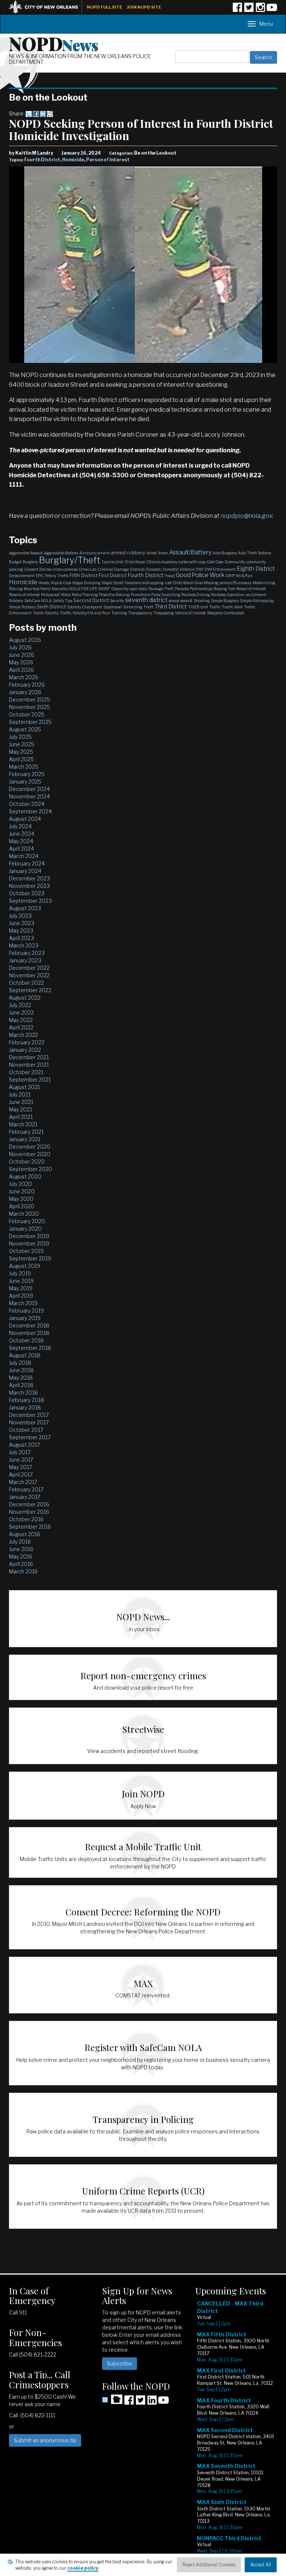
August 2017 (24, 1445)
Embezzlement (22, 576)
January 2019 (25, 1318)
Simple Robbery (22, 607)
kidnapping (153, 583)
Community (235, 562)
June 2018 (21, 1370)
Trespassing (164, 613)
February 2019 (26, 1311)
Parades (182, 589)
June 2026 (22, 655)
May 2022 (21, 1020)
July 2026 (20, 647)
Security (117, 601)
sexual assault (181, 601)
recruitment (256, 595)
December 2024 (29, 789)
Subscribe (120, 2363)
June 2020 (22, 1191)
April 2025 (21, 759)
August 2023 (25, 908)
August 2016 (25, 1534)
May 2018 (21, 1378)
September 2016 (30, 1527)
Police (66, 595)
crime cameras (65, 569)
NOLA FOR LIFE (83, 589)
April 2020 (22, 1206)
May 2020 (21, 1199)
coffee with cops (192, 562)
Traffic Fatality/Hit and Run (85, 613)
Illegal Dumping (86, 583)
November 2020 (30, 1154)
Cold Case (215, 562)
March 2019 (23, 1303)
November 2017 (29, 1422)
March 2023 (24, 945)
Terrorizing (133, 607)
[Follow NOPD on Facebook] (237, 10)
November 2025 (29, 707)
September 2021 (30, 1080)
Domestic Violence (179, 569)
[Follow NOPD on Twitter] (249, 10)
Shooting (202, 601)
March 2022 (23, 1035)
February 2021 (26, 1132)
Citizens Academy (162, 562)
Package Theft (161, 589)
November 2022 (29, 975)
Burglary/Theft (70, 560)
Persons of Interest (24, 595)
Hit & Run (244, 576)
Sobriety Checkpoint (85, 607)
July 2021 (20, 1094)
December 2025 (29, 700)
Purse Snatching (166, 595)
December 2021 (29, 1057)
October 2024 (27, 804)
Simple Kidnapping (257, 601)
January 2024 (25, 871)
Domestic (154, 569)
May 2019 (21, 1288)
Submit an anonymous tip (45, 2440)
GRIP (230, 576)
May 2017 (20, 1467)
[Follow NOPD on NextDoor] (112, 2399)
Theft (148, 607)
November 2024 (29, 796)
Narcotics (60, 589)
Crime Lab (88, 569)
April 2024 (21, 849)
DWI (199, 569)
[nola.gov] (47, 6)
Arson (163, 553)
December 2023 (29, 878)
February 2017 (26, 1489)
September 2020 (31, 1169)
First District (112, 575)
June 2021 (21, 1102)
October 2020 (27, 1162)
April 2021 (21, 1117)
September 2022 (30, 990)
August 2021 (24, 1087)
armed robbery (128, 553)
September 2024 (30, 811)
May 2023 (21, 931)
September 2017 (30, 1437)
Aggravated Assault (26, 553)
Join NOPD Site (144, 7)
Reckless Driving (196, 595)
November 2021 (29, 1065)
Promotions (140, 595)
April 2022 (21, 1027)
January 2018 (25, 1407)
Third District (171, 607)
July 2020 (20, 1184)
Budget (15, 562)
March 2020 (24, 1214)
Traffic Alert (232, 607)
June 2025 (22, 744)
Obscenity (120, 589)
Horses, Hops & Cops (55, 583)
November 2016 (29, 1512)
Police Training (85, 595)
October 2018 (26, 1340)
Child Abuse (135, 562)
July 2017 (20, 1452)
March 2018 (23, 1393)
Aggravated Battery (61, 553)
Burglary (30, 562)
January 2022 (25, 1050)
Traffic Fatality (46, 613)
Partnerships (201, 589)
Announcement (95, 553)
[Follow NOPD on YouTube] (272, 10)
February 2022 (27, 1042)
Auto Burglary (225, 553)
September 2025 (30, 722)
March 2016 (23, 1571)
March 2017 (23, 1482)
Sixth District (51, 607)
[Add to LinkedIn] (43, 113)
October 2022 (26, 983)
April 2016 (21, 1564)
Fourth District (42, 160)
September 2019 (30, 1258)
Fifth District (84, 575)
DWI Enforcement (220, 569)
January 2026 (25, 692)
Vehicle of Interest (190, 613)
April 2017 (21, 1474)
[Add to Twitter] (29, 113)
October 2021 (26, 1072)
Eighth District (256, 569)
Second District (91, 600)
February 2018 (27, 1400)
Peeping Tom (224, 589)
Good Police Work (200, 575)
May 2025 (21, 752)
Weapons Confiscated (225, 613)
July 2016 (20, 1542)
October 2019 (26, 1251)
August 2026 (25, 640)
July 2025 (20, 737)
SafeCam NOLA (38, 601)
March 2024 (24, 856)
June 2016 (21, 1549)
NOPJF (104, 589)
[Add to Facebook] (36, 113)
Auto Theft (247, 553)
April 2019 (21, 1296)
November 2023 (29, 886)
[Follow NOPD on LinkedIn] (152, 2403)
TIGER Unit (198, 607)
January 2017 (25, 1497)
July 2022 (20, 1005)
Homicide (73, 160)
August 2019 (25, 1266)
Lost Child (173, 583)
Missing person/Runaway (228, 583)
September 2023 (30, 901)
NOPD (54, 43)
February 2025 (27, 774)
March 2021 (23, 1124)
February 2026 (27, 685)
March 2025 (24, 767)
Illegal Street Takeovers (122, 583)
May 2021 (20, 1109)
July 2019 (20, 1273)
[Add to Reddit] (50, 113)
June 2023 (22, 923)
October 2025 (27, 714)
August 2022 (25, 998)
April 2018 (21, 1385)
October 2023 (27, 893)
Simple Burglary (225, 601)
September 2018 (30, 1348)
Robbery (16, 601)
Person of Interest (108, 160)
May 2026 (21, 662)
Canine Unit (112, 562)
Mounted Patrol (37, 589)
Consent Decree (38, 569)
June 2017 (21, 1460)
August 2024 (25, 819)
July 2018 (20, 1363)
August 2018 (25, 1355)
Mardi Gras (193, 583)
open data (138, 589)
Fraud (170, 576)
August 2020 (25, 1176)
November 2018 (29, 1333)
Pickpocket (50, 595)
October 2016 (26, 1519)
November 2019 (29, 1243)
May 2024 (21, 841)
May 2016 (21, 1556)
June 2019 (21, 1281)
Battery (265, 553)
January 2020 (25, 1229)
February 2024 (27, 863)
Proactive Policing (114, 595)
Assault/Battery (190, 552)
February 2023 (27, 953)
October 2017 (26, 1430)
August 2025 (25, 729)
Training (119, 613)
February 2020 (27, 1221)
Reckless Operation (228, 595)
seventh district (146, 600)
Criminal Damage (113, 569)
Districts (137, 569)
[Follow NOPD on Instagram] (260, 10)
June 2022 (21, 1012)
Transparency (140, 613)
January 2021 (25, 1139)
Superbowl (113, 607)
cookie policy (83, 2568)
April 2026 (21, 670)
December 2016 (29, 1504)
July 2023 (20, 916)
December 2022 (29, 968)
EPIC (40, 576)
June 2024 (22, 834)
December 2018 (29, 1325)
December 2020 (30, 1147)
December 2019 (29, 1236)
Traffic (215, 607)
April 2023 (21, 938)
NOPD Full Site (104, 7)
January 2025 (25, 781)
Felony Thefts (57, 576)
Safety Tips (63, 601)
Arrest (152, 553)
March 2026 (24, 677)
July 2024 (20, 826)
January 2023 (25, 960)
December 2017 (29, 1415)
